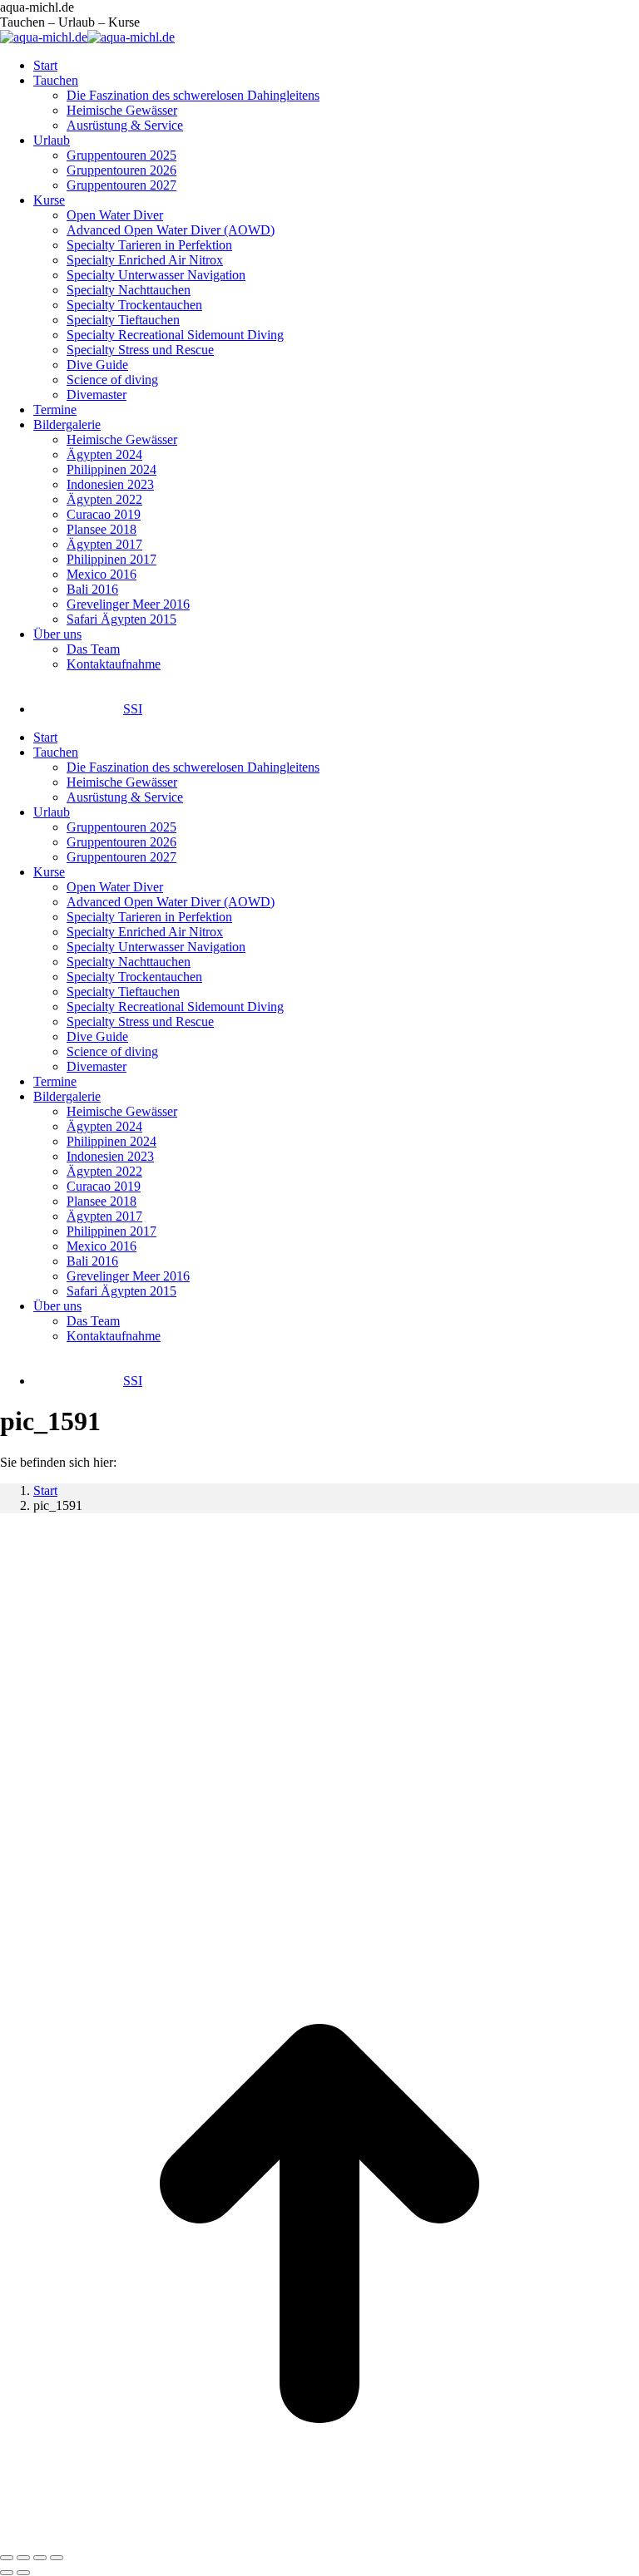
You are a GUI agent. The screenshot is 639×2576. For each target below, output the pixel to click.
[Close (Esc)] (7, 2558)
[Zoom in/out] (57, 2558)
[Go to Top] (319, 2538)
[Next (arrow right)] (23, 2573)
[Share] (23, 2558)
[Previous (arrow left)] (7, 2573)
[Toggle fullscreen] (40, 2558)
